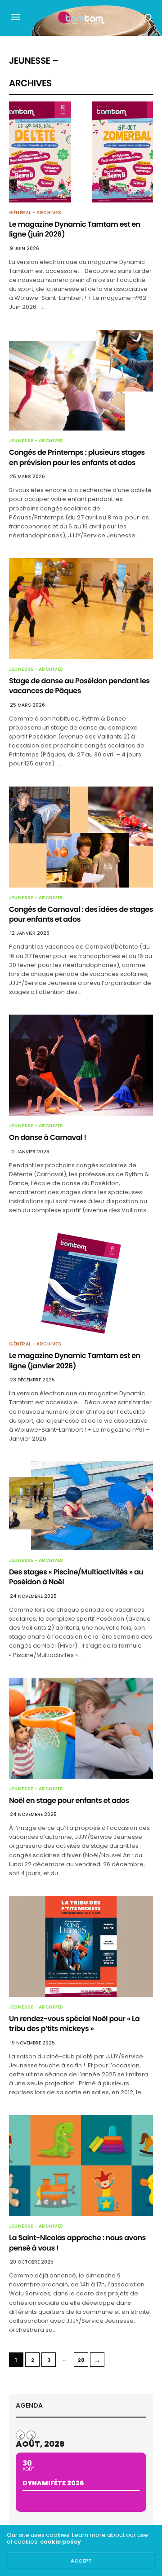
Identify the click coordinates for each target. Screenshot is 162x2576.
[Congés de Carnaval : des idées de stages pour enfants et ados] (81, 837)
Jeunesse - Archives (36, 441)
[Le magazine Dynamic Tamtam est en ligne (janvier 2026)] (81, 1283)
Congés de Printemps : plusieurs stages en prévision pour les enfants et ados (77, 457)
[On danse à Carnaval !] (81, 1065)
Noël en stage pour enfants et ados (69, 1800)
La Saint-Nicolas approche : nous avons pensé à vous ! (77, 2243)
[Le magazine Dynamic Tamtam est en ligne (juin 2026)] (81, 152)
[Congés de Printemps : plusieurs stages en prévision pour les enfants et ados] (81, 380)
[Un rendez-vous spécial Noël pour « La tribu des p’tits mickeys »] (81, 1946)
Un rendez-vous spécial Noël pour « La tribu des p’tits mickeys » (74, 2024)
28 (81, 2360)
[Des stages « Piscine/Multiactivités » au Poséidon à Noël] (81, 1506)
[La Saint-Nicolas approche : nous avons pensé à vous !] (81, 2165)
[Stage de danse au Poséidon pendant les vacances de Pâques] (81, 609)
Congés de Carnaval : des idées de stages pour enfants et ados (81, 914)
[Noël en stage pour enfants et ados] (81, 1728)
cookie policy (61, 2542)
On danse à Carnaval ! (48, 1137)
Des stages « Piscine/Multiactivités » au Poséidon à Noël (76, 1577)
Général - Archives (35, 213)
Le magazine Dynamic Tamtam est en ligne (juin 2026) (75, 229)
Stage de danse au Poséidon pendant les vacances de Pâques (79, 686)
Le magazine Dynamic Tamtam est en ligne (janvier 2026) (75, 1361)
